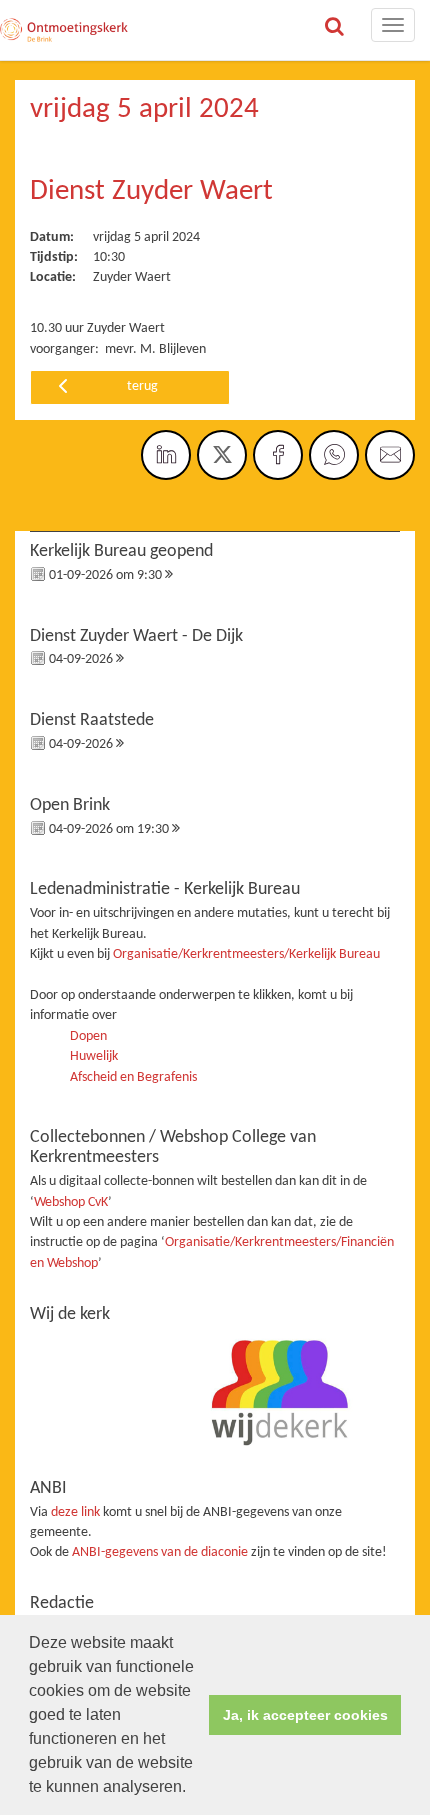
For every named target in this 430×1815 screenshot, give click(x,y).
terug (142, 386)
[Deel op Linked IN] (166, 455)
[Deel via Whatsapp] (334, 455)
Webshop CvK (71, 1202)
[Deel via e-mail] (390, 455)
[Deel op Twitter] (222, 455)
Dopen (88, 1036)
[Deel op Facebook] (278, 455)
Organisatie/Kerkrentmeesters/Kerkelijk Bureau (246, 954)
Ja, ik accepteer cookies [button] (305, 1715)
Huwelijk (94, 1056)
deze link (75, 1512)
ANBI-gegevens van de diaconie (161, 1552)
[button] (193, 1789)
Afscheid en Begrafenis (133, 1077)
